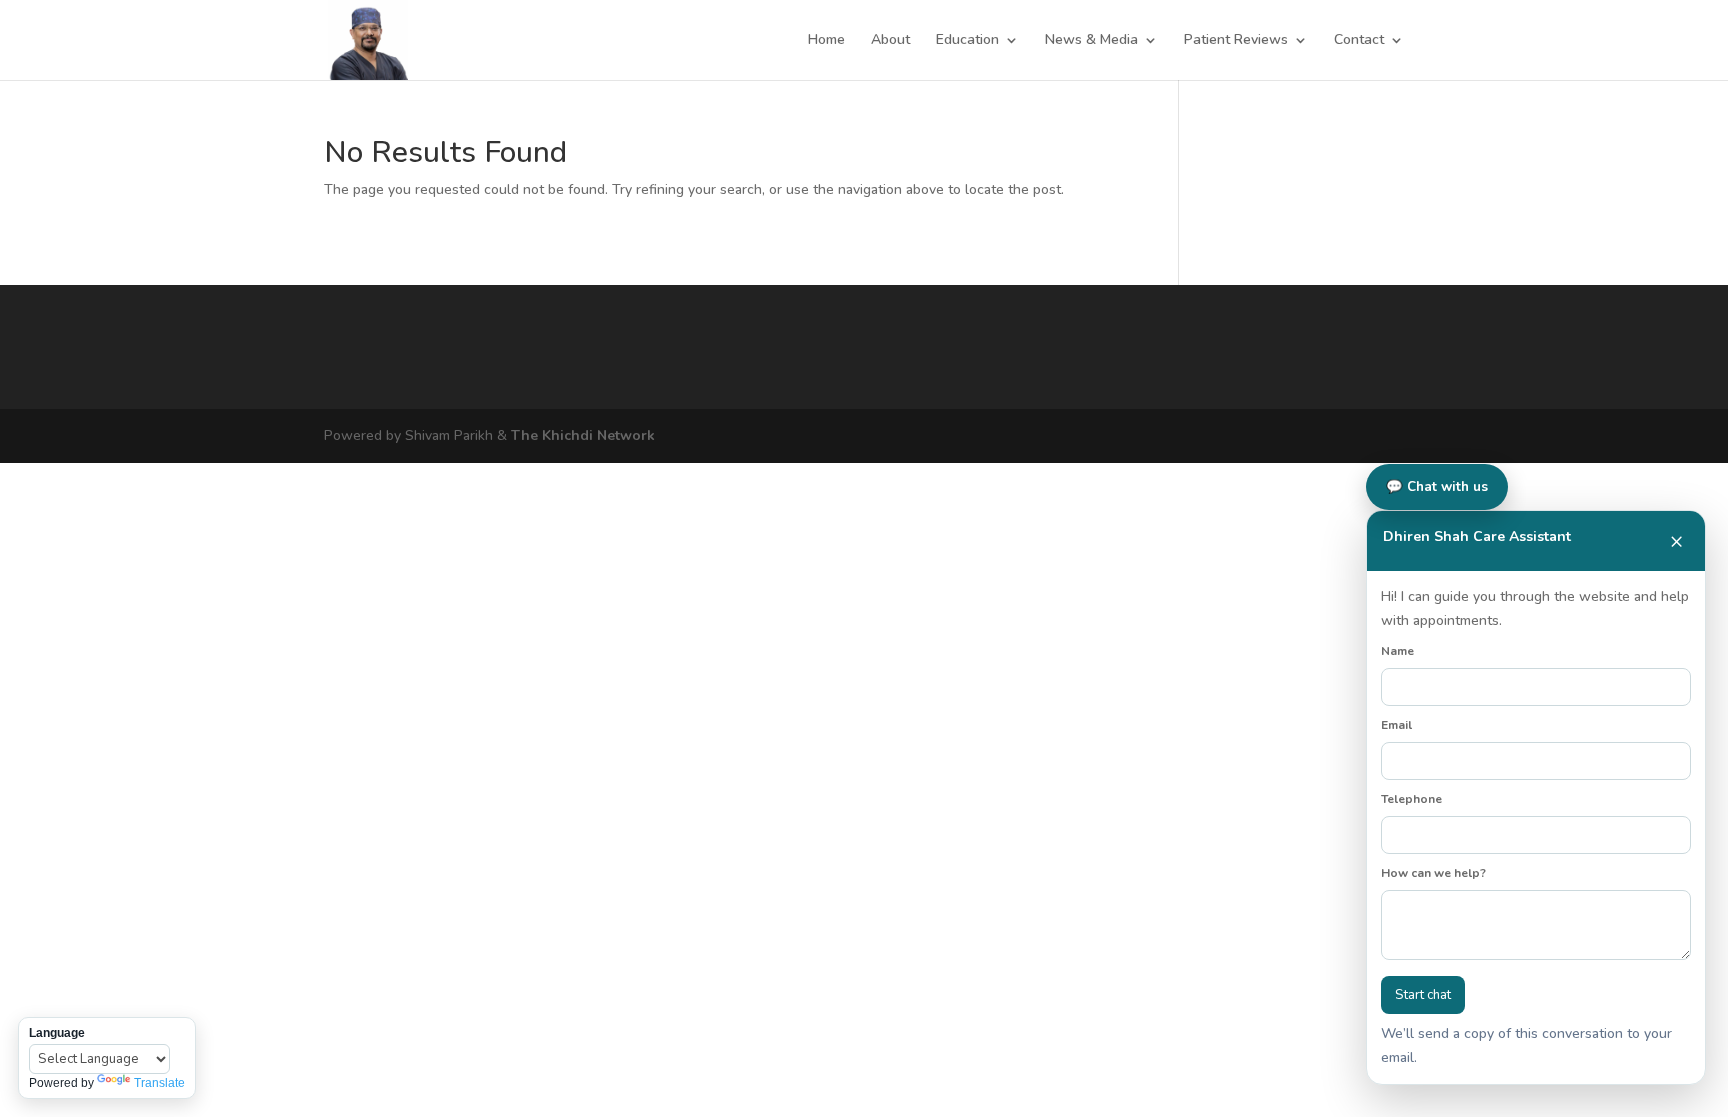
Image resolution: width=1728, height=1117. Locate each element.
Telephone (1411, 799)
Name (1397, 651)
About (890, 41)
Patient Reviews (1236, 41)
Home (826, 41)
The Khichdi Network (583, 435)
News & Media (1091, 41)
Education (967, 41)
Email (1396, 725)
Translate (159, 1083)
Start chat (1423, 995)
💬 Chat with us (1437, 487)
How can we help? (1433, 873)
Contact (1359, 41)
